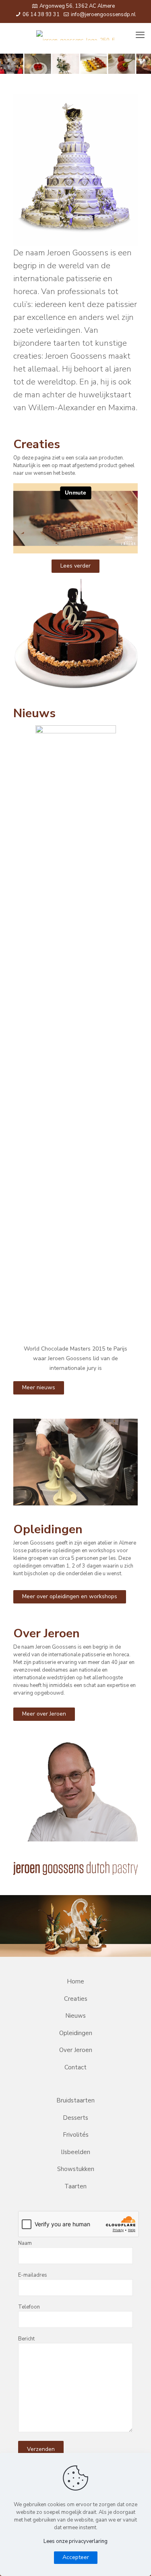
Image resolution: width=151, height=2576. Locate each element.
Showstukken (76, 2169)
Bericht (26, 2339)
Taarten (75, 2186)
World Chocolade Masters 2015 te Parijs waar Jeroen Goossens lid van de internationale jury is (75, 1358)
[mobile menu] (140, 35)
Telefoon (29, 2307)
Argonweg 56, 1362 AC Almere (77, 6)
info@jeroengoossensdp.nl (103, 15)
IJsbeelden (75, 2152)
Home (75, 1981)
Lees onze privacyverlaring (75, 2541)
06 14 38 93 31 (40, 15)
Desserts (75, 2118)
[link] (75, 170)
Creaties (76, 1999)
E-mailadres (33, 2275)
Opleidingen (76, 2033)
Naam (25, 2243)
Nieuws (75, 2016)
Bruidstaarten (75, 2100)
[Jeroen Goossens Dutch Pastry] (75, 35)
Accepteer (76, 2557)
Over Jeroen (76, 2050)
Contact (75, 2067)
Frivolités (76, 2135)
